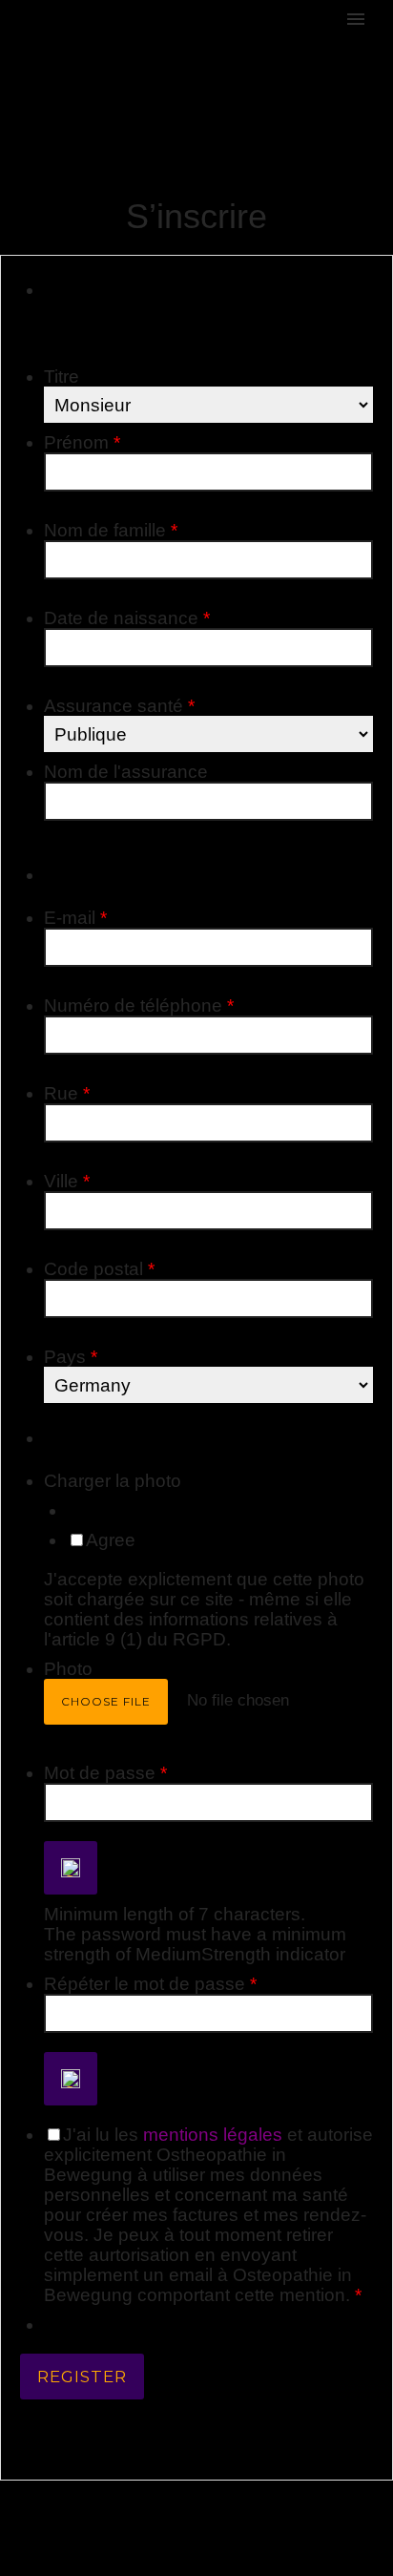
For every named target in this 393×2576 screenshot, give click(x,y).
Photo (68, 1669)
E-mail (75, 918)
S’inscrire (372, 84)
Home (328, 84)
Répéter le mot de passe (150, 1984)
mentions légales (213, 2135)
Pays (71, 1357)
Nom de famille (111, 530)
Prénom (82, 442)
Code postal (99, 1269)
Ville (67, 1181)
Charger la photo (113, 1481)
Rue (67, 1093)
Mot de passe (105, 1773)
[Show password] (71, 1868)
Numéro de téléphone (139, 1005)
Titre (62, 377)
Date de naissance (127, 618)
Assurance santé (119, 706)
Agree (111, 1540)
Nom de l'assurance (126, 772)
